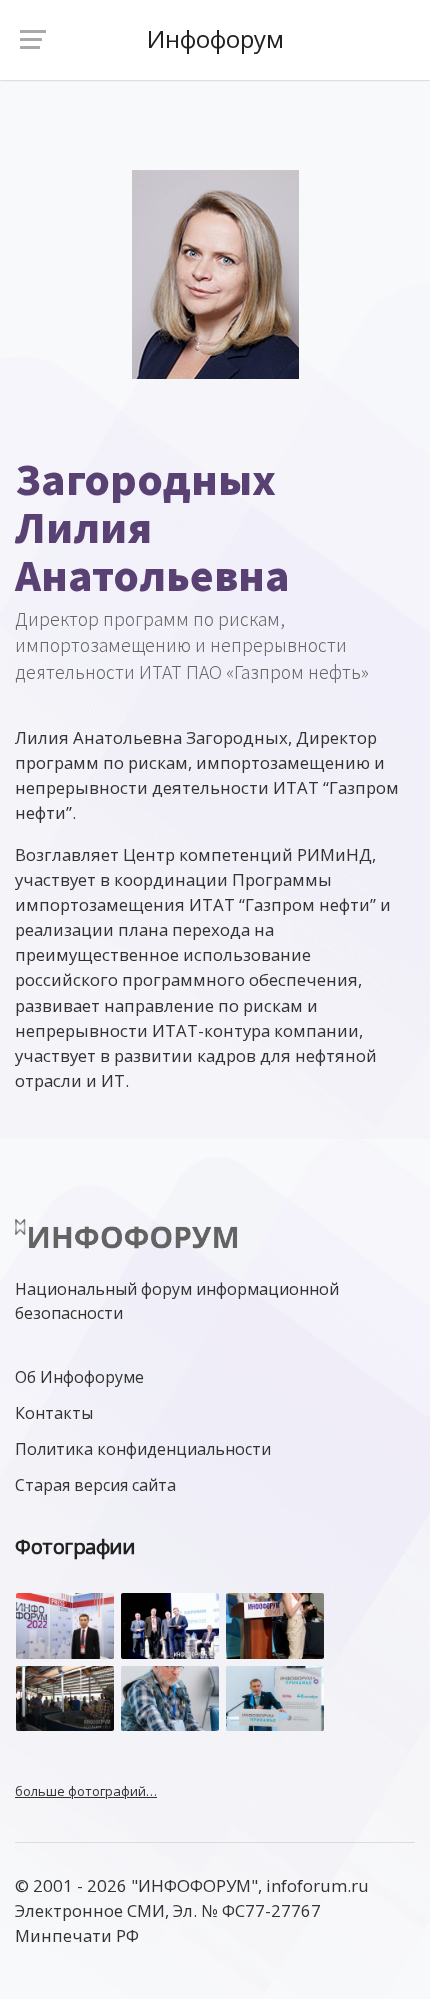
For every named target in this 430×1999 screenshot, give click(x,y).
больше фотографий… (86, 1791)
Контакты (54, 1413)
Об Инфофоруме (79, 1377)
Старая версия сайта (95, 1485)
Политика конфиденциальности (143, 1449)
